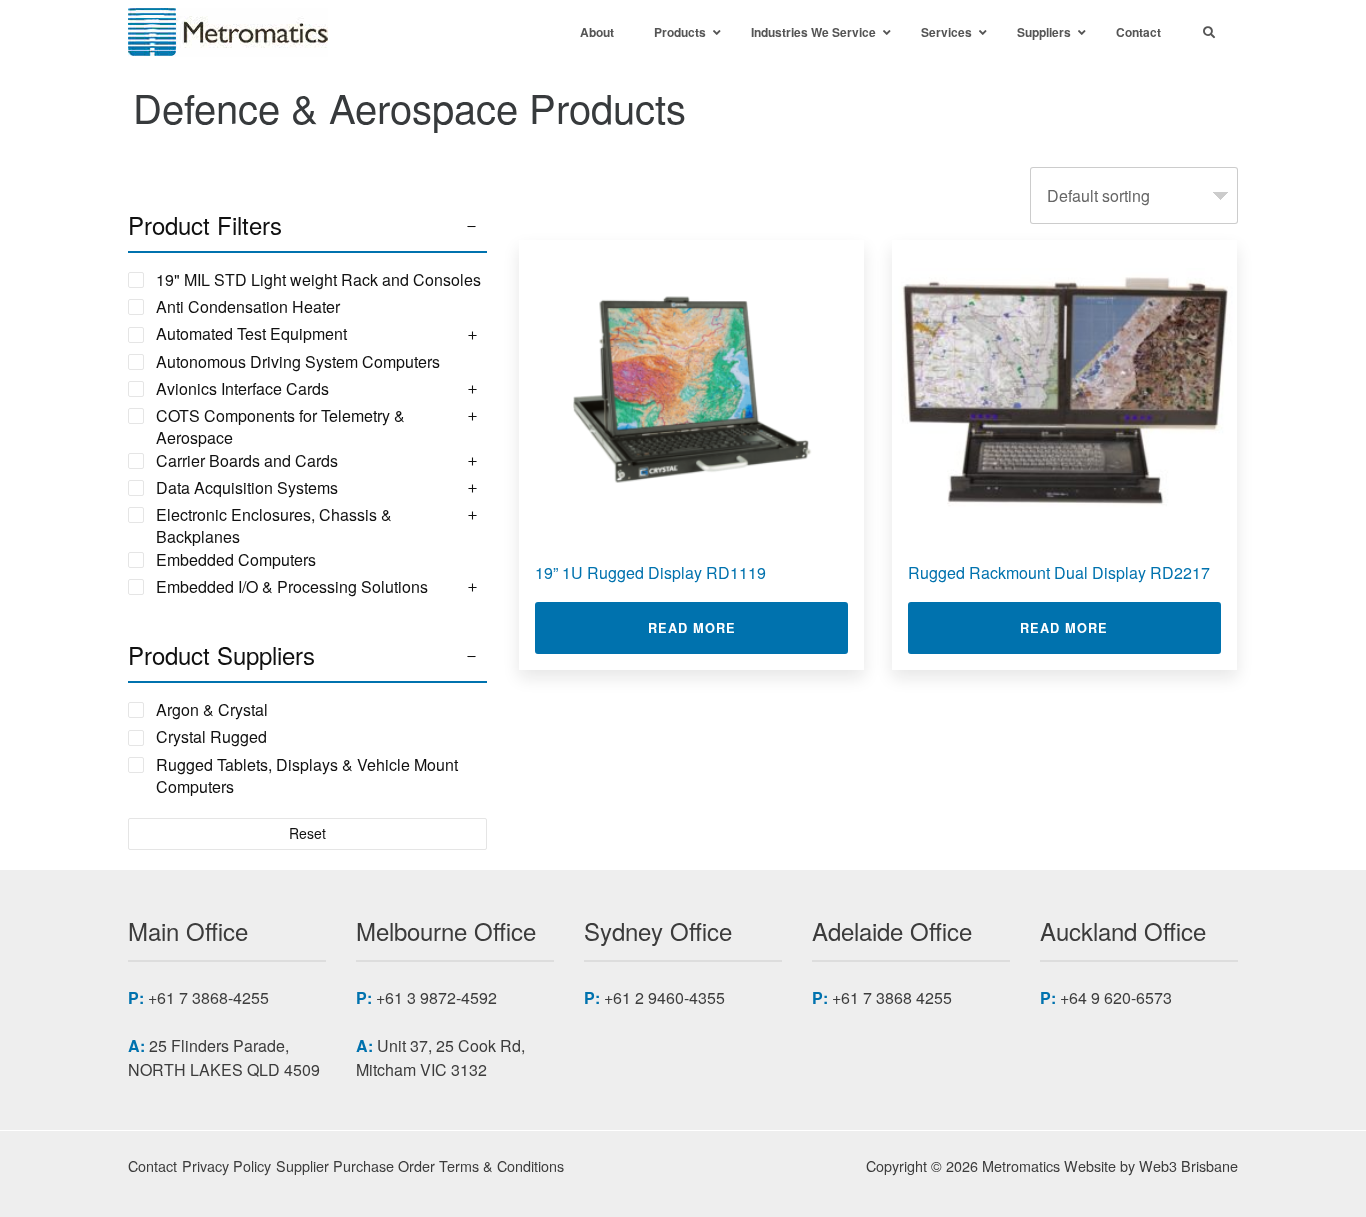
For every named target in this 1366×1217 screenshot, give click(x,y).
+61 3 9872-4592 (436, 997)
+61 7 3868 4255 (892, 997)
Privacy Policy (226, 1165)
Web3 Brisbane (1188, 1165)
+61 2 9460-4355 (664, 997)
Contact (152, 1165)
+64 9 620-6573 (1116, 997)
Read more (748, 627)
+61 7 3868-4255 (208, 997)
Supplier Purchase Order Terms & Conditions (420, 1165)
